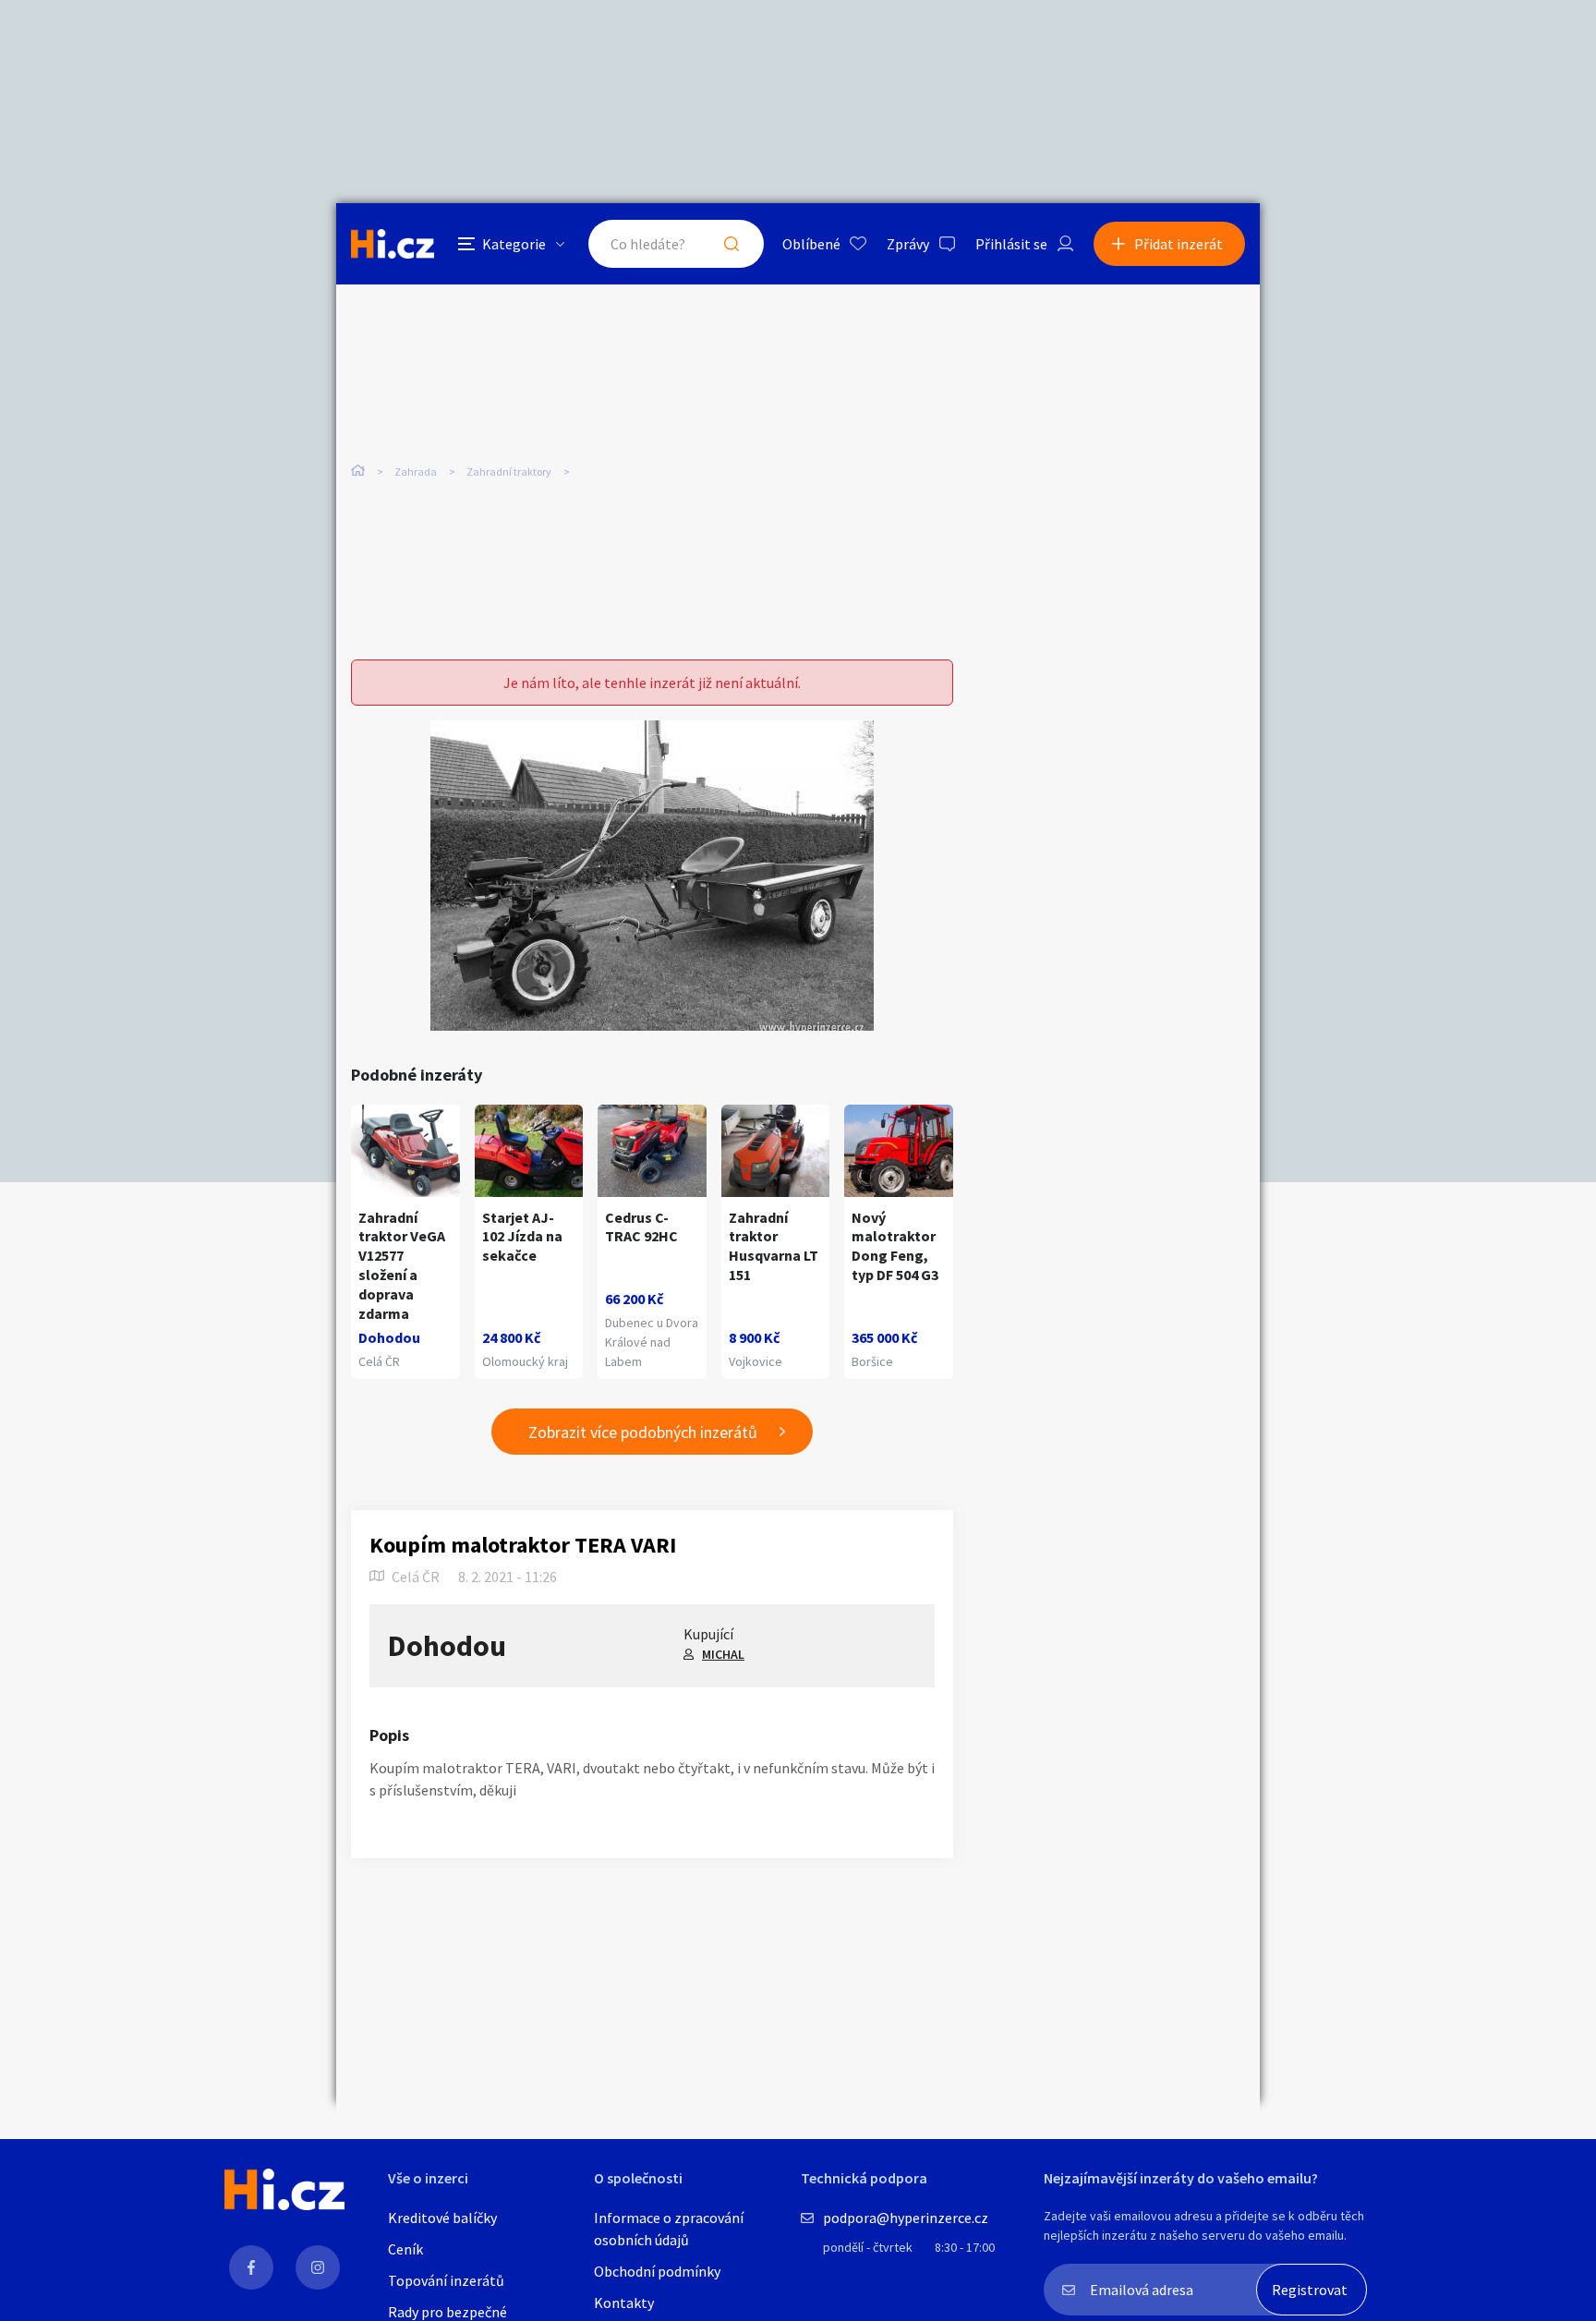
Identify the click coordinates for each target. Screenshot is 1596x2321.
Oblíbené (811, 244)
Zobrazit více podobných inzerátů (643, 1432)
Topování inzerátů (446, 2280)
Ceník (405, 2249)
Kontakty (624, 2303)
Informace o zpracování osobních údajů (669, 2229)
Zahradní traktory (509, 471)
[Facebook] (251, 2267)
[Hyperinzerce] (393, 243)
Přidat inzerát (1179, 244)
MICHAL (723, 1654)
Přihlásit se (1011, 244)
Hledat (731, 244)
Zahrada (416, 471)
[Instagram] (318, 2267)
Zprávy (908, 244)
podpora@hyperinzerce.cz (906, 2218)
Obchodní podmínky (657, 2271)
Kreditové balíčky (442, 2218)
